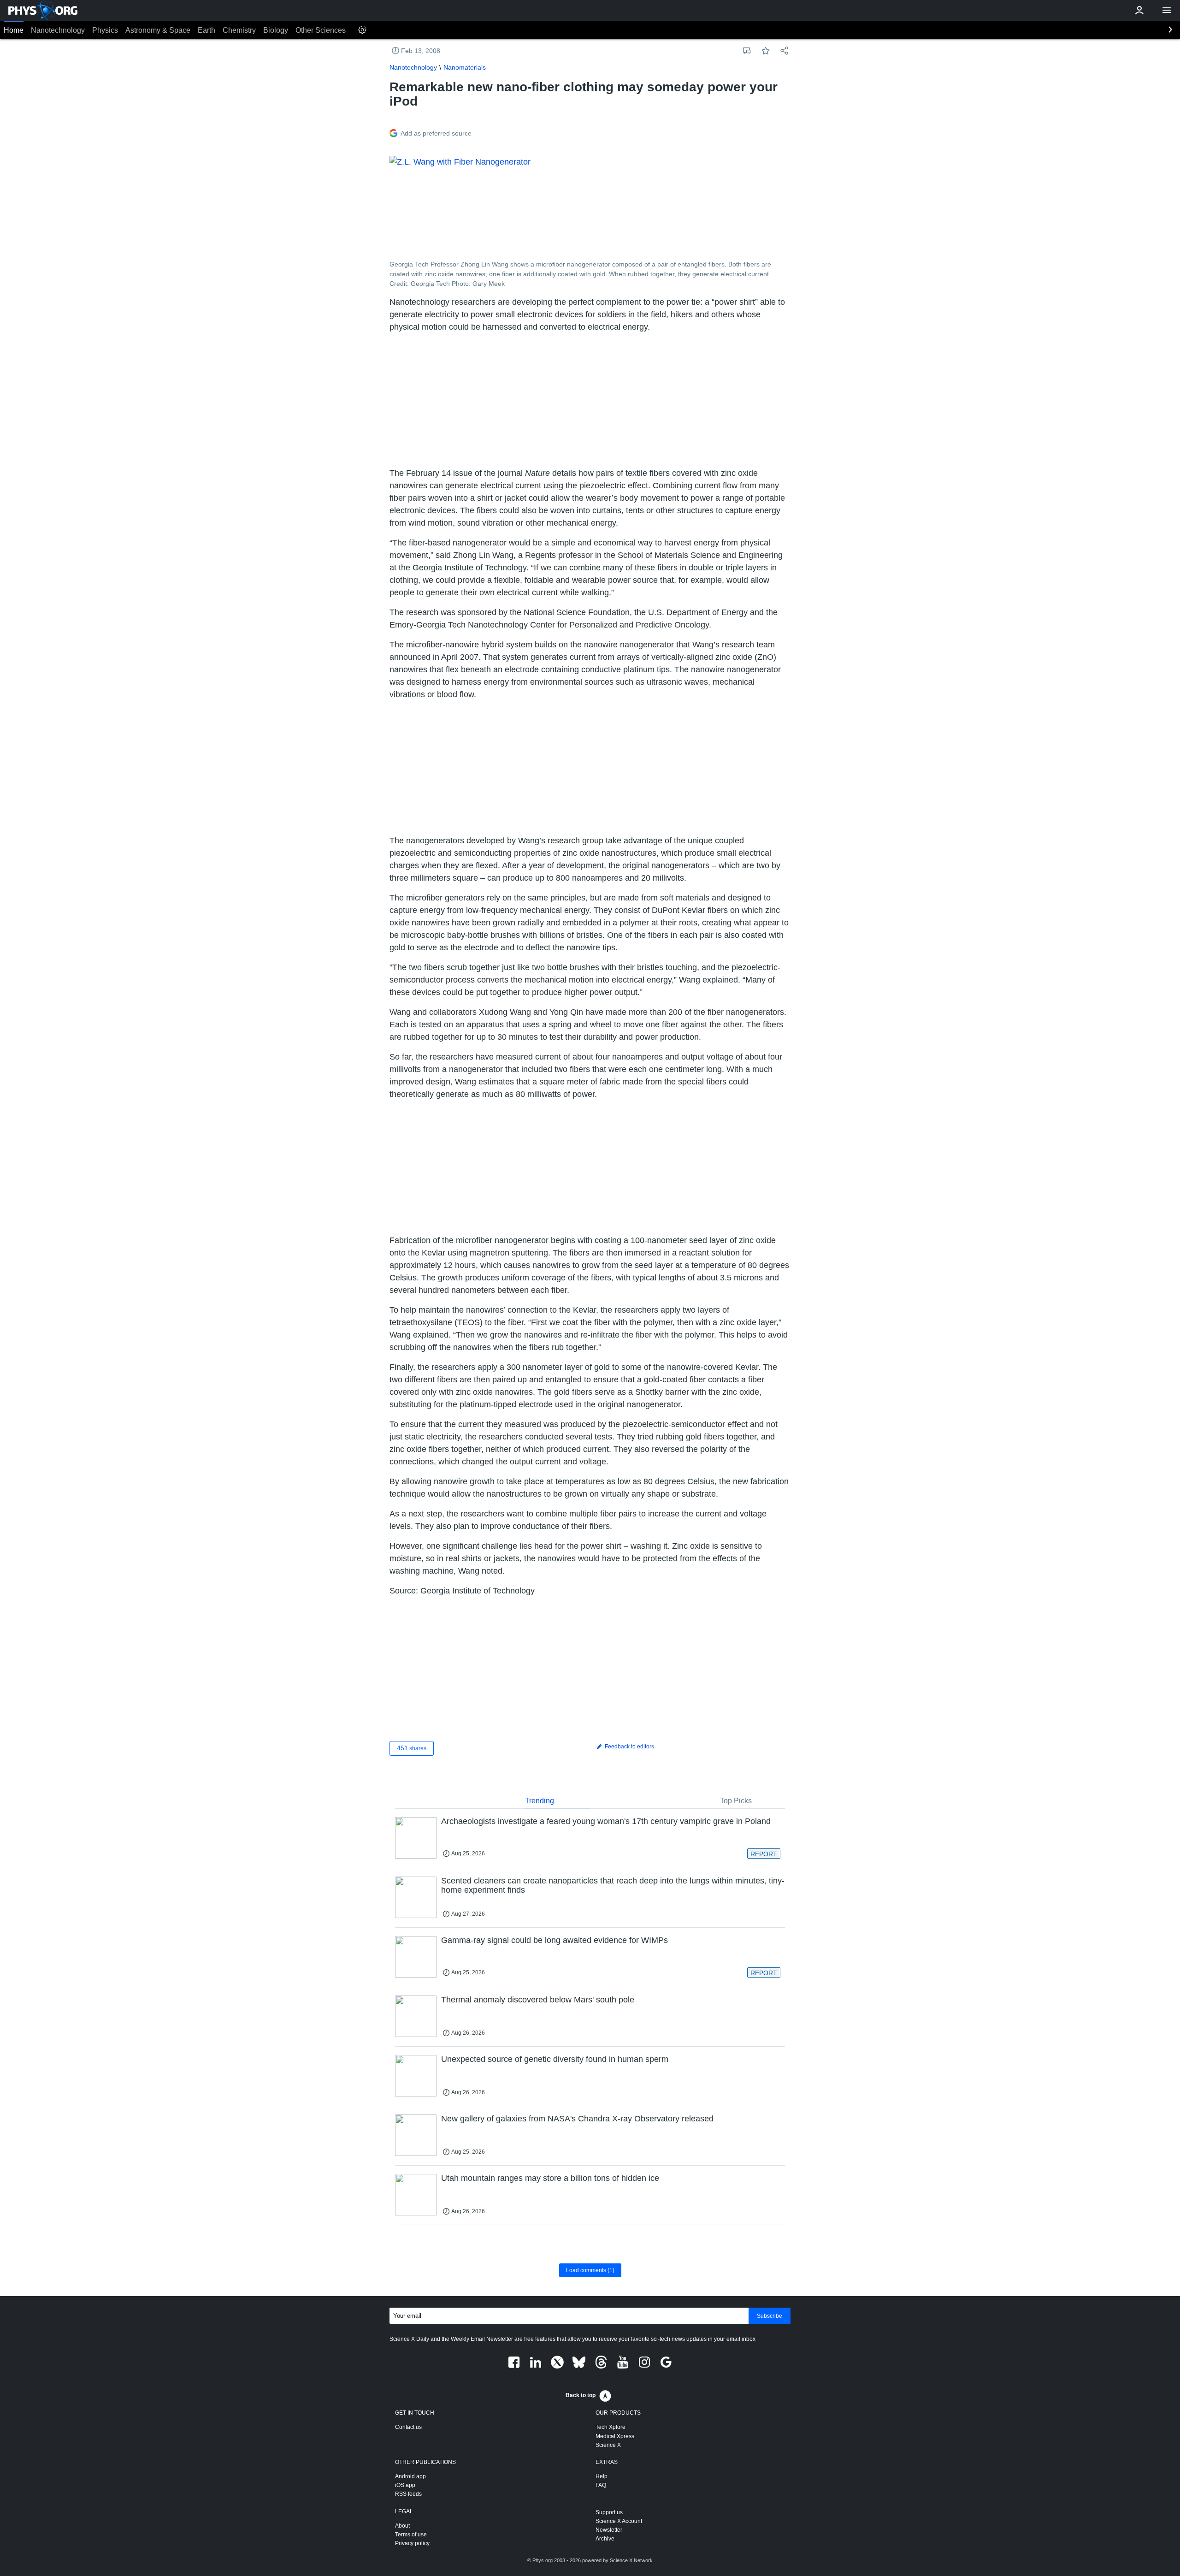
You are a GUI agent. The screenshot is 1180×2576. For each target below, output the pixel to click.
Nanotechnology (58, 30)
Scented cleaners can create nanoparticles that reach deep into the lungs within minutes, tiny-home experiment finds (613, 1885)
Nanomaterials (465, 67)
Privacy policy (412, 2543)
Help (602, 2476)
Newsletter (609, 2530)
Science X (608, 2445)
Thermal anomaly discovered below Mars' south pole (538, 2000)
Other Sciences (321, 30)
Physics (105, 30)
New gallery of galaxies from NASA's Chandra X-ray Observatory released (577, 2119)
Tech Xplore (611, 2427)
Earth (206, 30)
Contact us (408, 2427)
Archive (605, 2539)
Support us (609, 2512)
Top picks (736, 1801)
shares (412, 1748)
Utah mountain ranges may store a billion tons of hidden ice (550, 2178)
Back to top (581, 2395)
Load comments (590, 2270)
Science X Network (631, 2560)
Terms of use (411, 2535)
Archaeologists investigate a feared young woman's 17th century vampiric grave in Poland (606, 1821)
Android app (410, 2476)
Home (14, 30)
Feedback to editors (629, 1747)
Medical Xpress (615, 2436)
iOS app (405, 2485)
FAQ (601, 2485)
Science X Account (619, 2521)
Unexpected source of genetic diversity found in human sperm (555, 2059)
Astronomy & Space (158, 30)
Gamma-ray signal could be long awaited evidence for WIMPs (555, 1940)
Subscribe (770, 2316)
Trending (540, 1801)
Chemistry (239, 30)
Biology (276, 30)
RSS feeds (408, 2494)
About (402, 2526)
